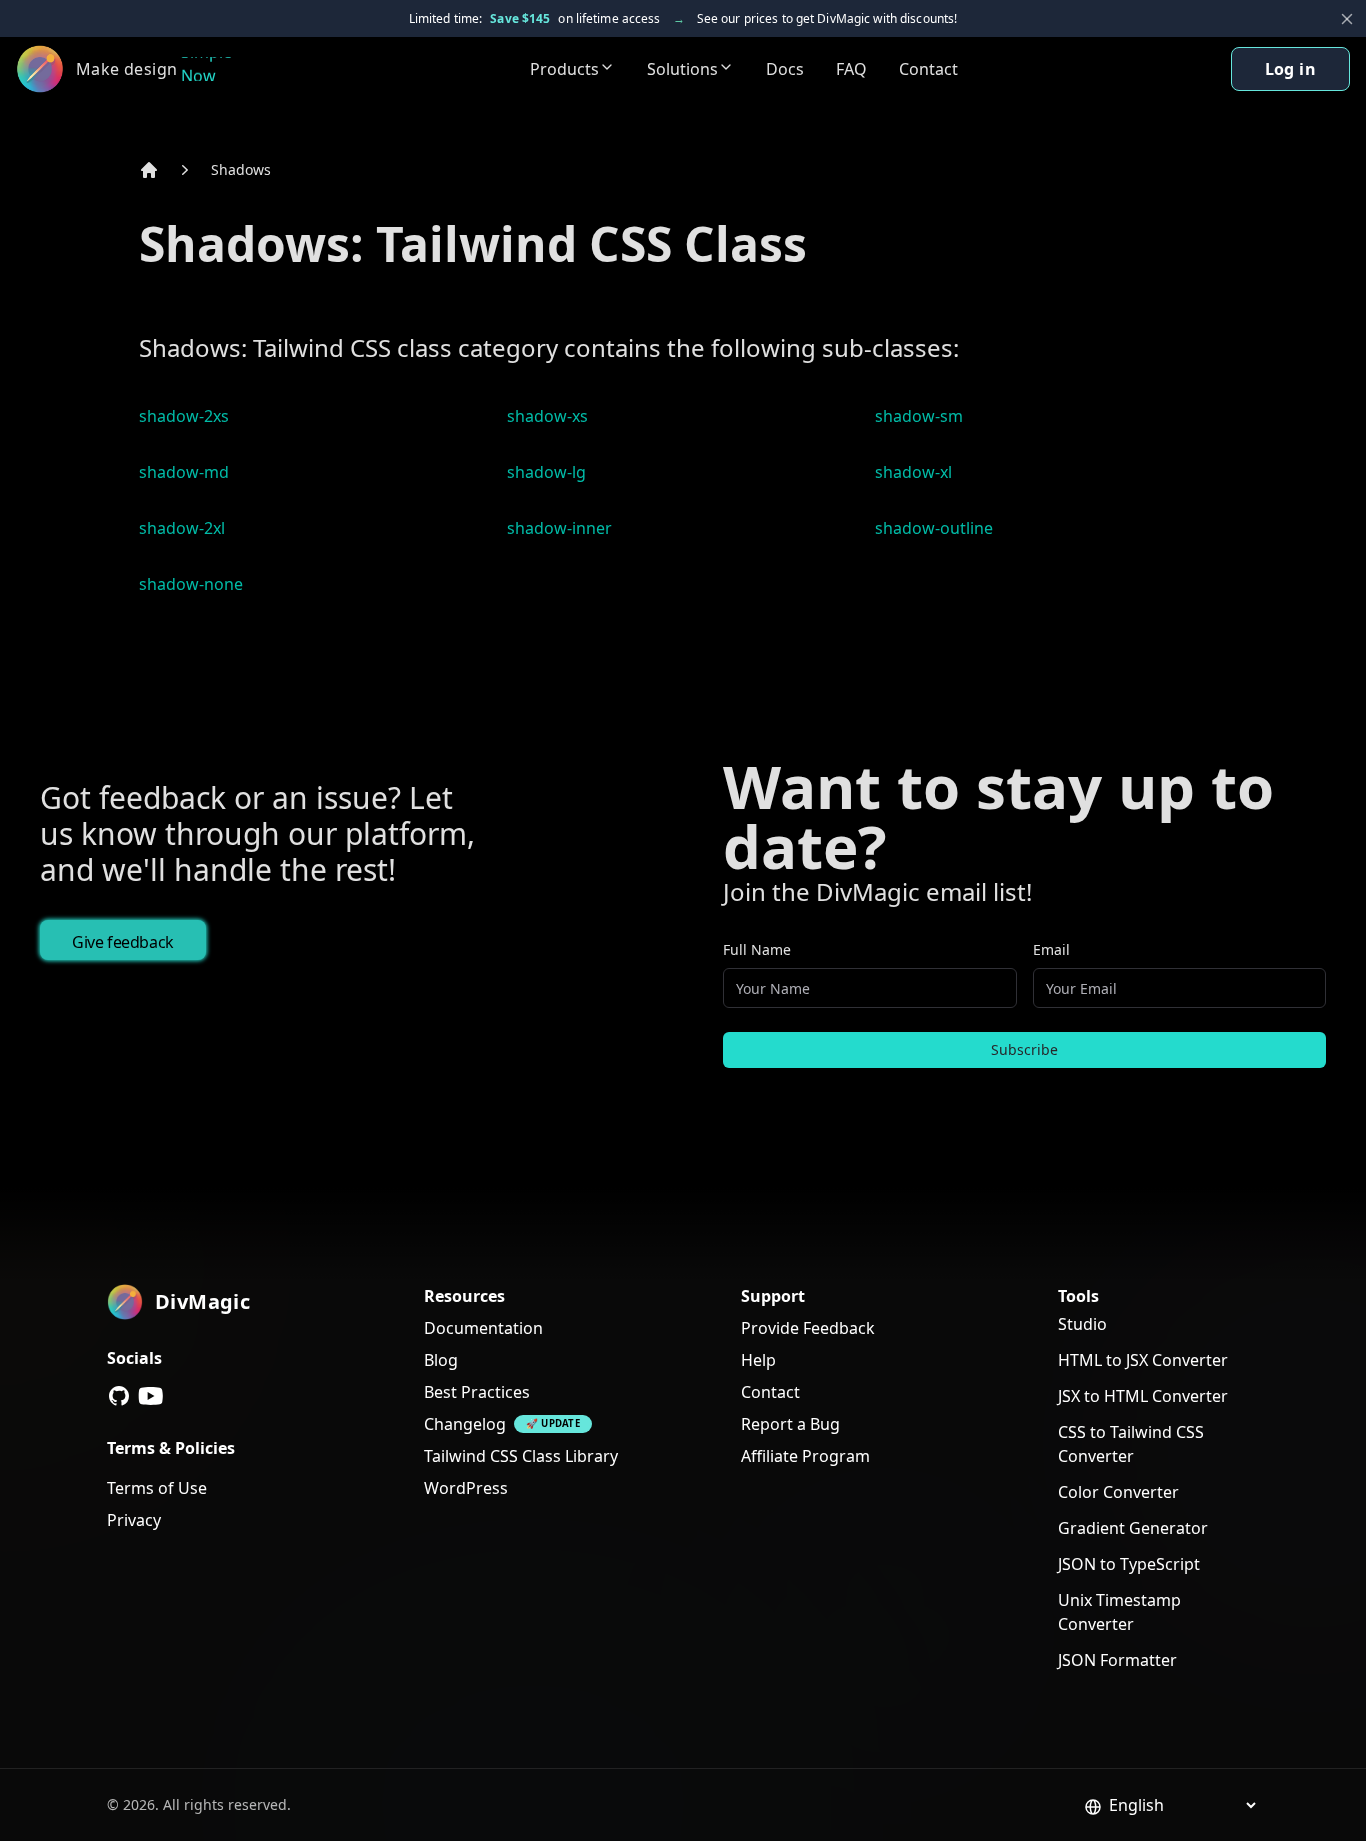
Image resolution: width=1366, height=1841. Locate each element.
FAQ (851, 69)
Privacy (134, 1520)
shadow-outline (934, 528)
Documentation (483, 1328)
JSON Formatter (1117, 1660)
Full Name (757, 949)
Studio (1082, 1324)
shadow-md (184, 472)
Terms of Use (157, 1488)
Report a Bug (790, 1424)
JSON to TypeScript (1129, 1564)
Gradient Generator (1133, 1528)
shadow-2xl (182, 528)
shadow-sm (919, 416)
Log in (1290, 69)
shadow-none (191, 584)
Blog (441, 1360)
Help (758, 1360)
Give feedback (123, 942)
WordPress (466, 1488)
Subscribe (1024, 1049)
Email (1051, 949)
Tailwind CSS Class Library (521, 1456)
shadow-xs (547, 416)
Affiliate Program (805, 1456)
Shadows (241, 169)
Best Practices (477, 1392)
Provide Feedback (808, 1328)
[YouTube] (151, 1396)
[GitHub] (119, 1396)
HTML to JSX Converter (1143, 1360)
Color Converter (1118, 1492)
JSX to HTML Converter (1143, 1396)
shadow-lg (546, 472)
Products (564, 69)
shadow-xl (913, 472)
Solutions (682, 69)
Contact (928, 69)
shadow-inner (559, 528)
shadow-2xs (184, 416)
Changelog (465, 1424)
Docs (785, 69)
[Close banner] (1347, 19)
